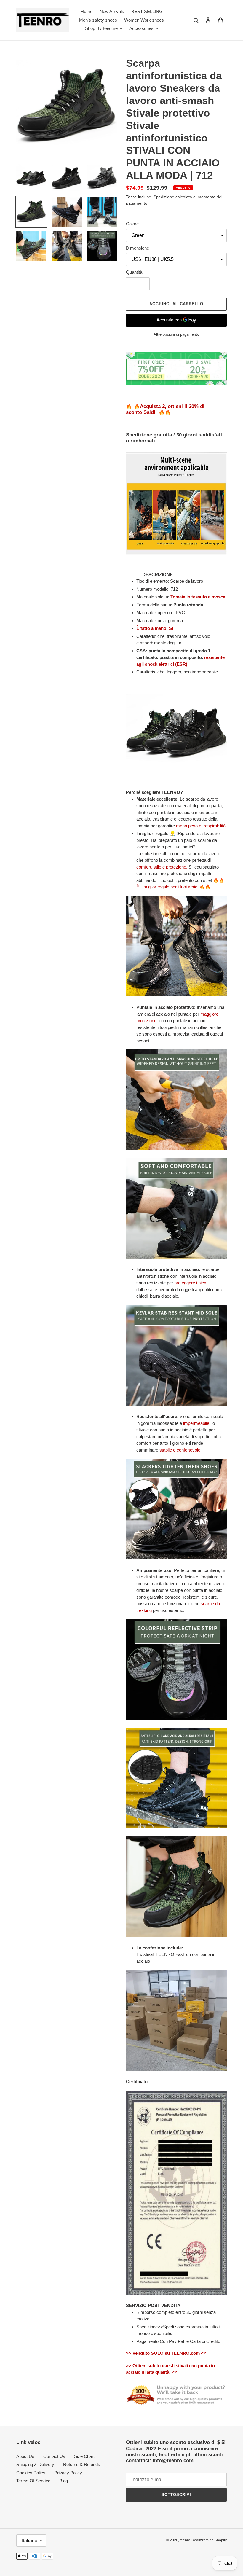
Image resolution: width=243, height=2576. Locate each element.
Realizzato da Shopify (209, 2540)
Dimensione (138, 248)
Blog (64, 2481)
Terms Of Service (33, 2481)
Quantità (134, 272)
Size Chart (84, 2456)
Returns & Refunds (82, 2464)
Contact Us (54, 2456)
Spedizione (164, 197)
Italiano (30, 2541)
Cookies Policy (31, 2473)
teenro (185, 2540)
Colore (132, 224)
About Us (25, 2456)
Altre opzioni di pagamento (176, 334)
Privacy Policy (68, 2473)
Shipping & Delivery (35, 2464)
